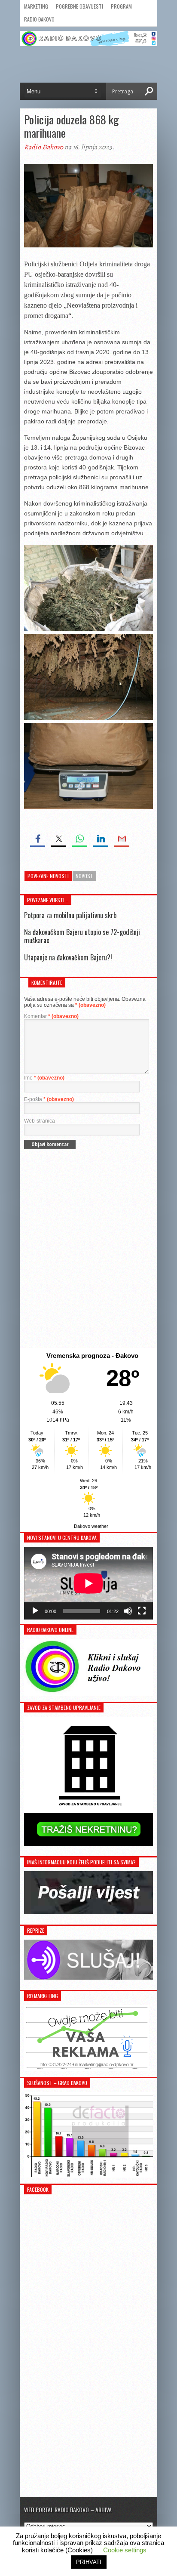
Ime (44, 1078)
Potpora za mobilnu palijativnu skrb (70, 915)
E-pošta (49, 1099)
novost (84, 876)
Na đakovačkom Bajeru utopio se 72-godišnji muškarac (82, 936)
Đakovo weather (91, 1526)
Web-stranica (40, 1121)
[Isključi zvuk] (128, 1611)
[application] (88, 1583)
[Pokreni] (35, 1611)
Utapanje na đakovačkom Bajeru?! (68, 957)
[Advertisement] (88, 1255)
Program (121, 6)
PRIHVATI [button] (89, 2562)
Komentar (51, 1016)
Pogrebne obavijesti (79, 6)
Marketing (36, 6)
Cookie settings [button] (125, 2550)
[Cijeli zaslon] (142, 1611)
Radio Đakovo (39, 19)
